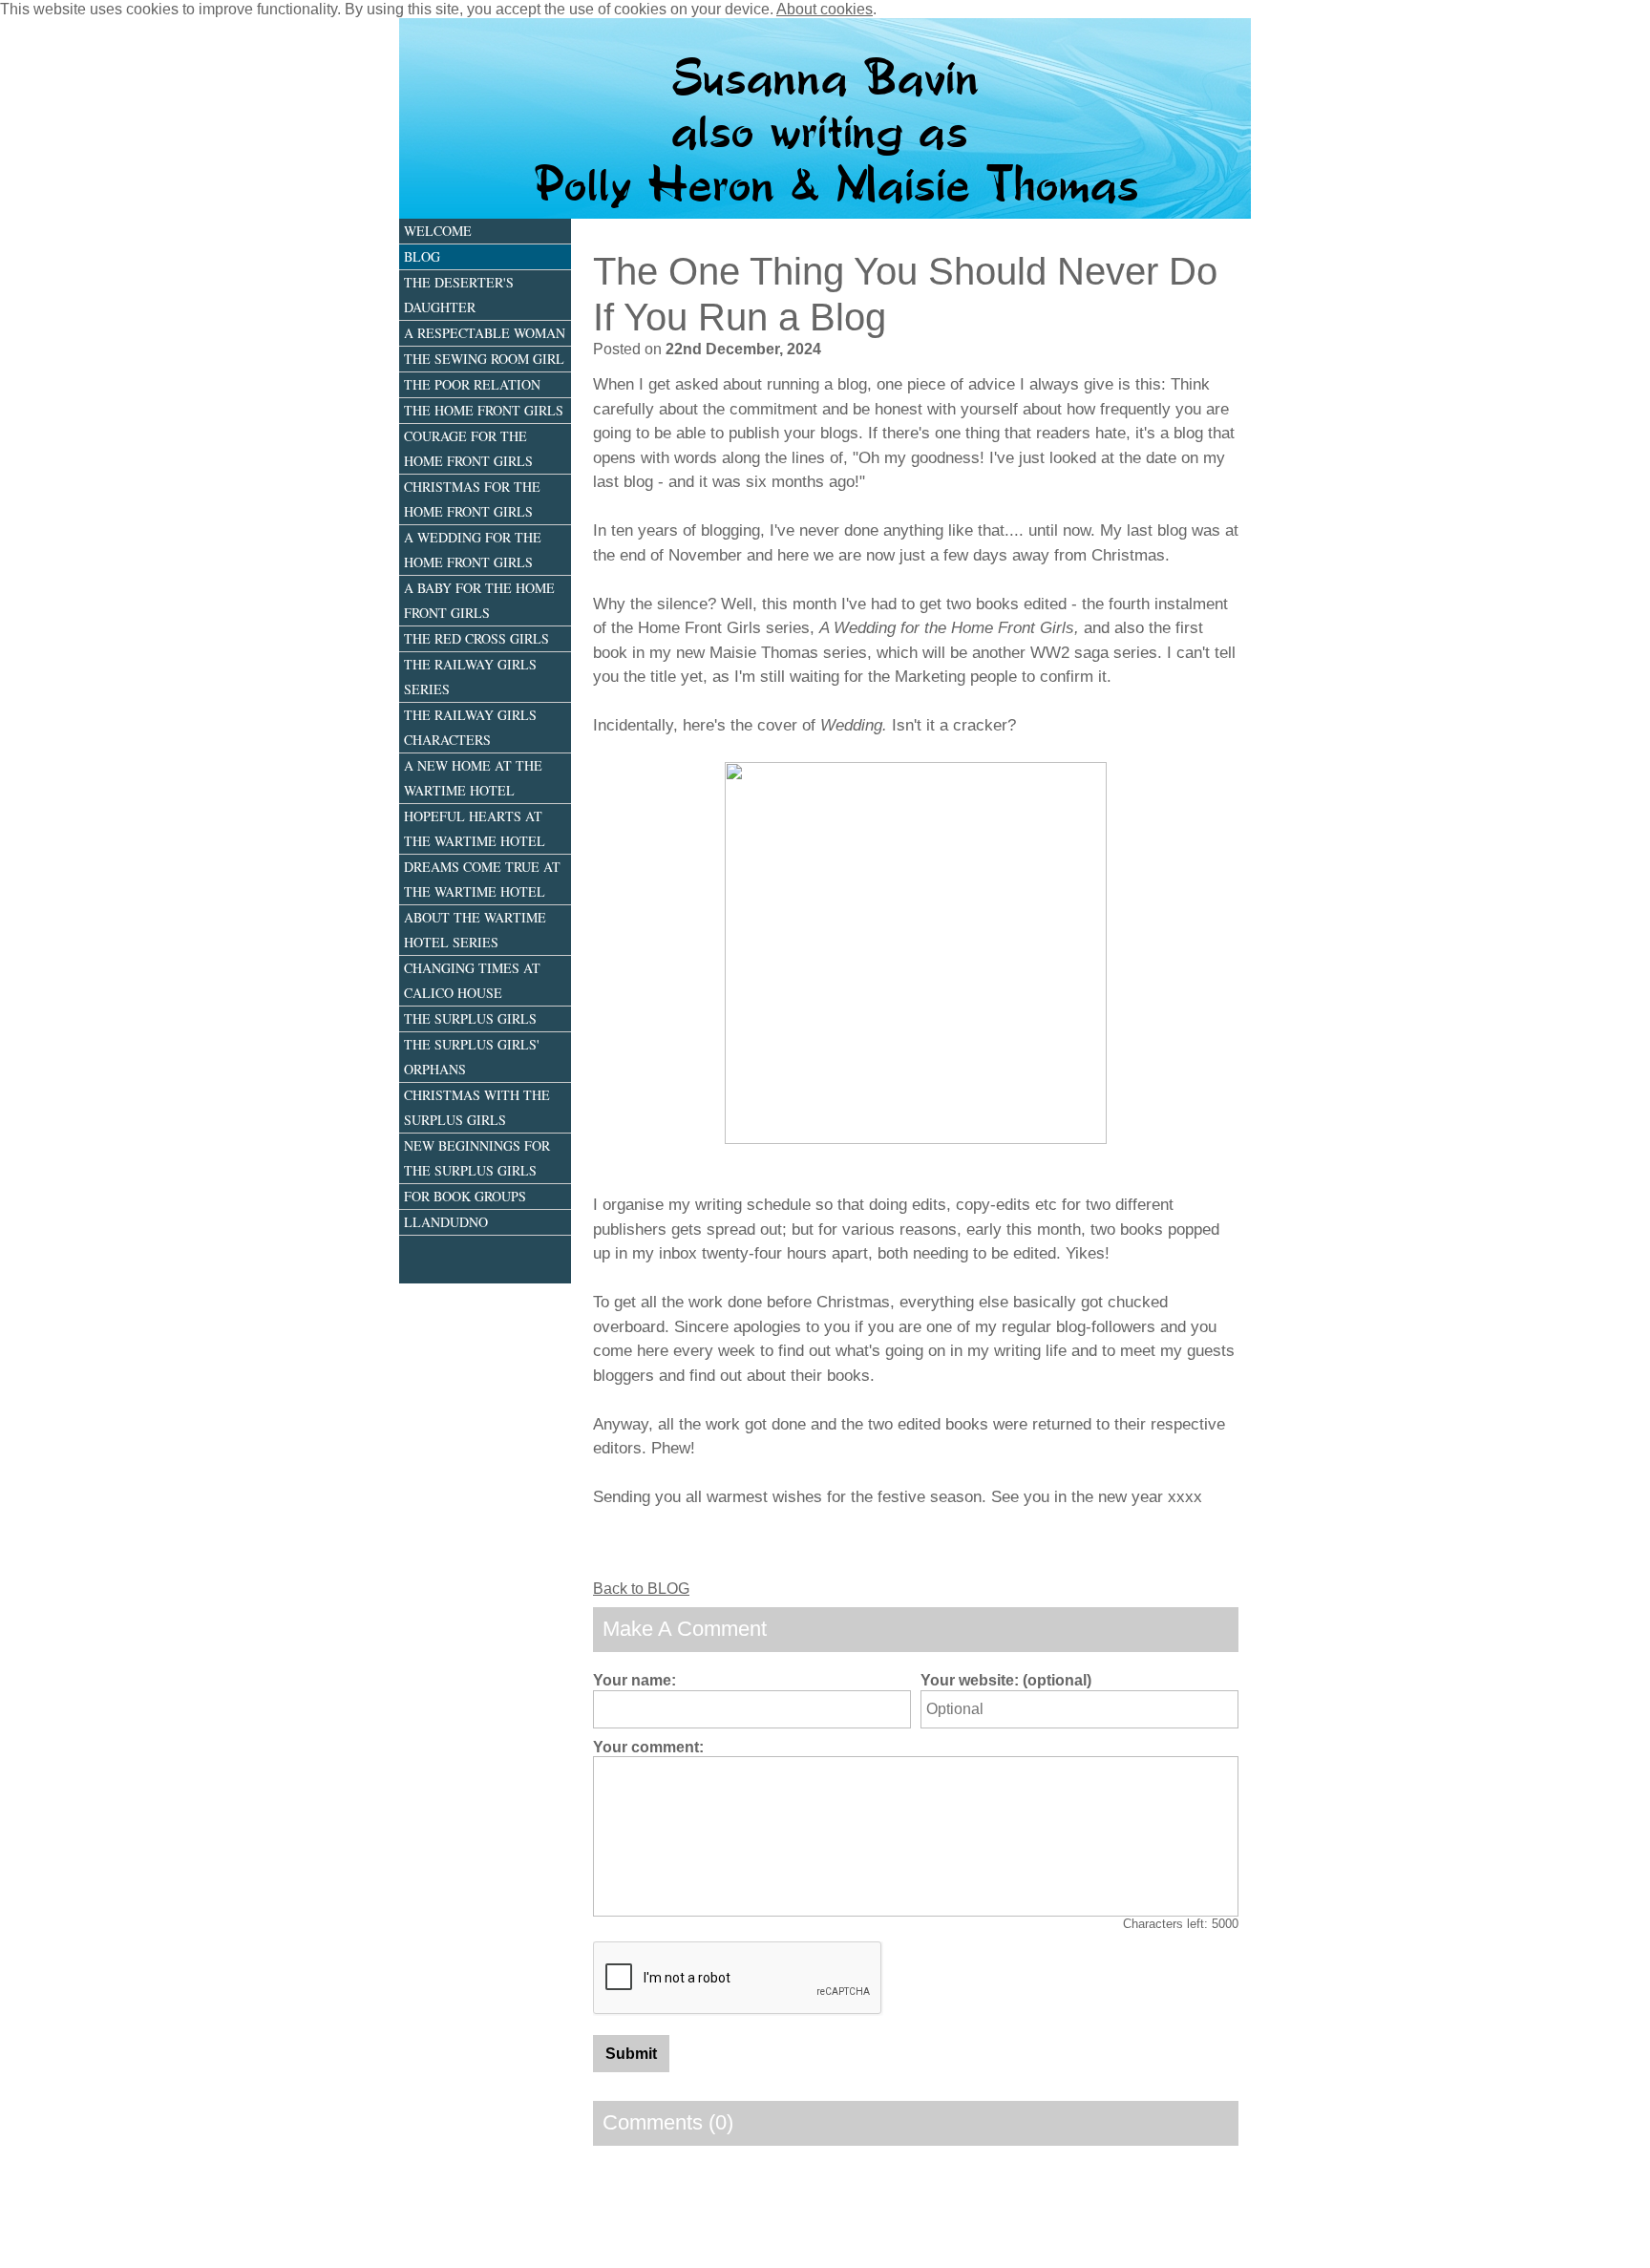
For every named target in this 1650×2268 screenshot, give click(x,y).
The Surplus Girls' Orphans (472, 1057)
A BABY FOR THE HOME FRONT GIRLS (479, 600)
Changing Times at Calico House (472, 980)
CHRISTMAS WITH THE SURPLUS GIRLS (477, 1107)
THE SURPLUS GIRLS (470, 1018)
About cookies (825, 9)
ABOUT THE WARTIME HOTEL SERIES (475, 930)
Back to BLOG (641, 1589)
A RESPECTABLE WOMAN (485, 333)
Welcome (438, 231)
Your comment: (648, 1747)
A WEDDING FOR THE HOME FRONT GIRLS (473, 550)
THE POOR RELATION (472, 384)
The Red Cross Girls (476, 638)
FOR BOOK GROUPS (465, 1196)
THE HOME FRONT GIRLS (484, 410)
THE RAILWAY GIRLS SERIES (470, 677)
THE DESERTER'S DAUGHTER (459, 295)
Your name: (635, 1680)
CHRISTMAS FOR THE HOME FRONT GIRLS (472, 499)
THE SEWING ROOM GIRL (484, 359)
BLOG (422, 256)
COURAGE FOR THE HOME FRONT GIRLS (468, 448)
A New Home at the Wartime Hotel (473, 778)
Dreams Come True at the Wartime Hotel (482, 879)
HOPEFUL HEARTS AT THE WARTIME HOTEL (475, 828)
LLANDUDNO (446, 1222)
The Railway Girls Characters (470, 727)
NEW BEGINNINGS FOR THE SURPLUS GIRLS (477, 1158)
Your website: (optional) (1006, 1680)
